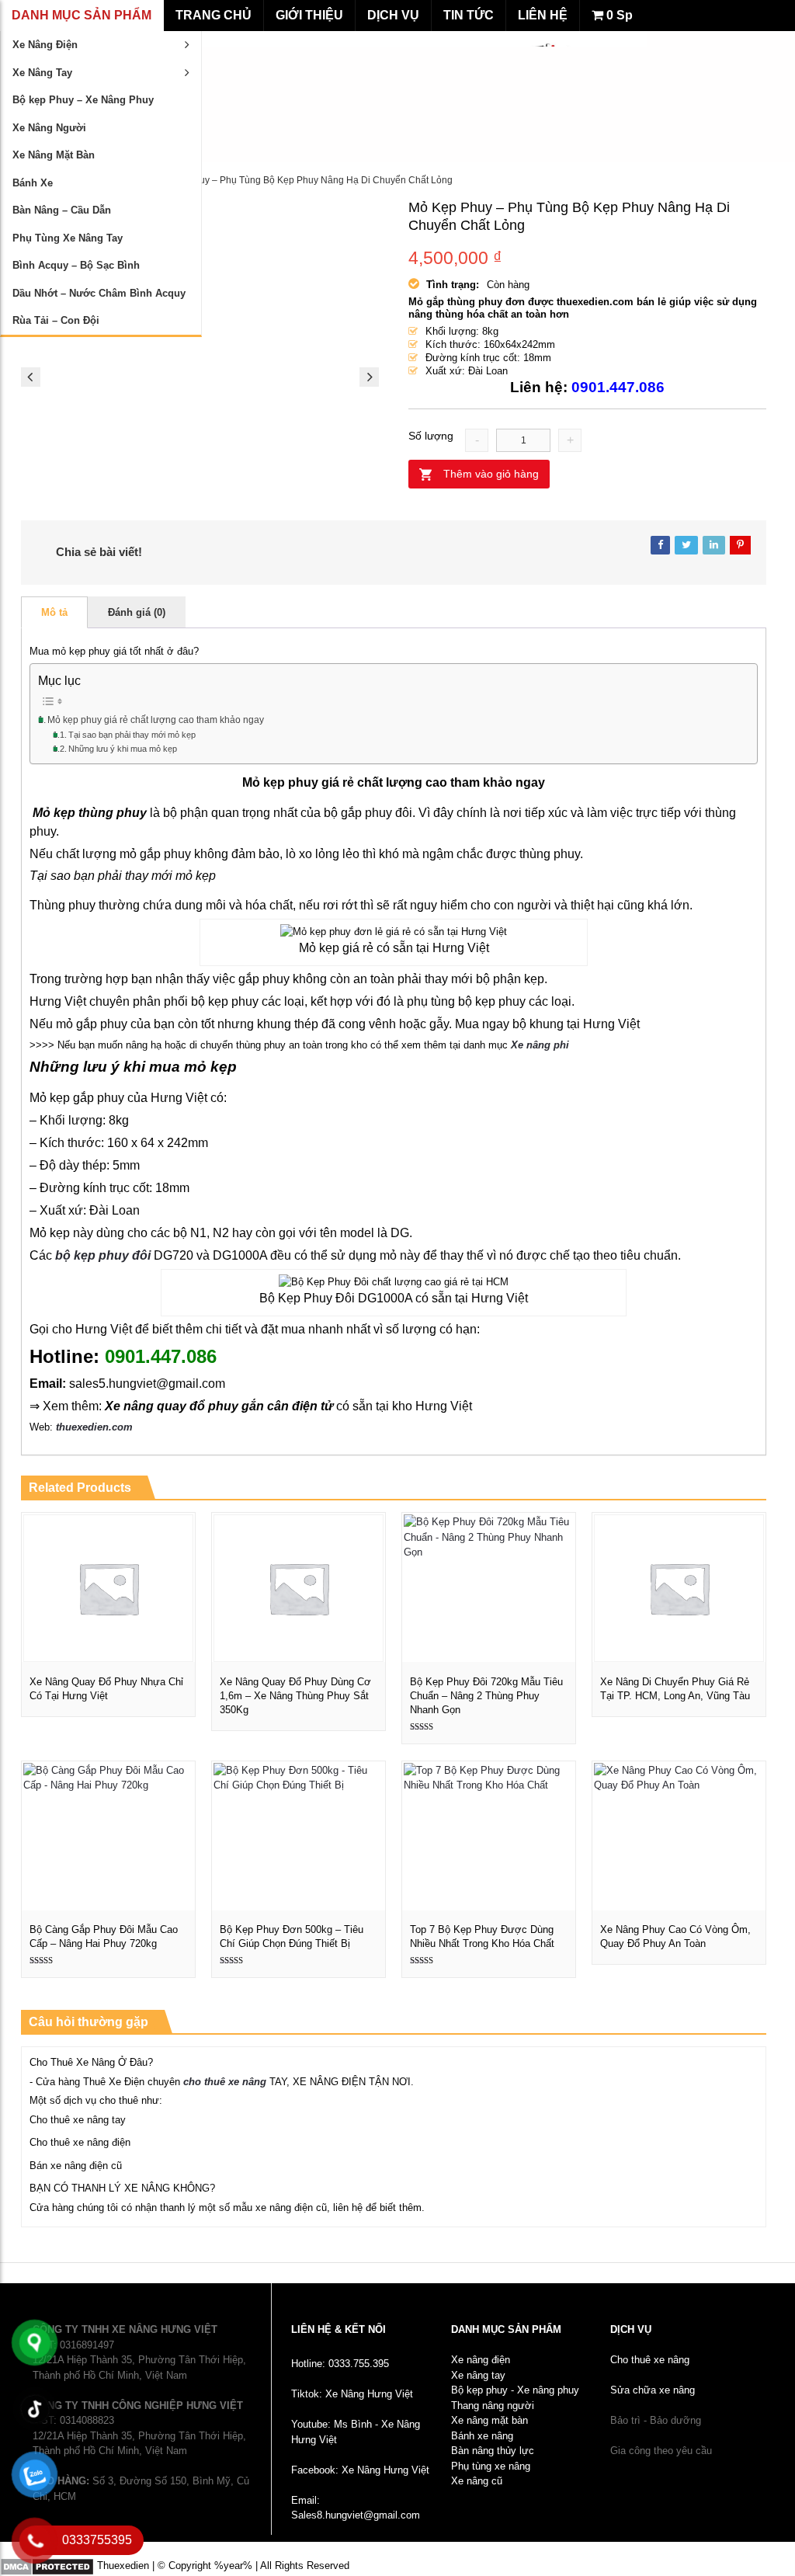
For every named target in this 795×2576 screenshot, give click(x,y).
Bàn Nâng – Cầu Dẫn (62, 210)
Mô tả (54, 612)
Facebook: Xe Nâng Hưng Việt (360, 2470)
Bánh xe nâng (482, 2436)
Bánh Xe (33, 183)
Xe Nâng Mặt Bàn (54, 155)
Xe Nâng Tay (42, 73)
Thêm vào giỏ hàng (491, 474)
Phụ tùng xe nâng (491, 2466)
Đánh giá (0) (137, 612)
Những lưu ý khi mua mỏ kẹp (124, 749)
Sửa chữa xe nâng (653, 2390)
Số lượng (431, 436)
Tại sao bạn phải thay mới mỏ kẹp (132, 735)
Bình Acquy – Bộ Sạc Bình (76, 265)
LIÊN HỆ (543, 15)
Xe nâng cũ (477, 2481)
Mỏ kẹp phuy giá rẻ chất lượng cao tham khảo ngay (156, 720)
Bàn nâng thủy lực (493, 2451)
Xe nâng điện (481, 2360)
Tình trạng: (453, 285)
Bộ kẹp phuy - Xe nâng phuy (515, 2390)
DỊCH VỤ (393, 15)
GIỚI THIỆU (309, 15)
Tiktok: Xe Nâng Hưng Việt (352, 2394)
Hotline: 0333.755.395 (340, 2364)
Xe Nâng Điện (45, 45)
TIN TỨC (469, 15)
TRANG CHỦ (214, 15)
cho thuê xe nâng (225, 2082)
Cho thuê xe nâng (650, 2360)
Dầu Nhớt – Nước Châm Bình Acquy (99, 293)
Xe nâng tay (478, 2375)
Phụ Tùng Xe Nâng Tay (68, 238)
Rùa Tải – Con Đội (56, 320)
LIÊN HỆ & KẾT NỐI (338, 2329)
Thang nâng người (493, 2406)
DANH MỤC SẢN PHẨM (82, 15)
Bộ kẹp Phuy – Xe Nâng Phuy (83, 100)
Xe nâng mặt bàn (489, 2420)
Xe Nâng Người (49, 128)
